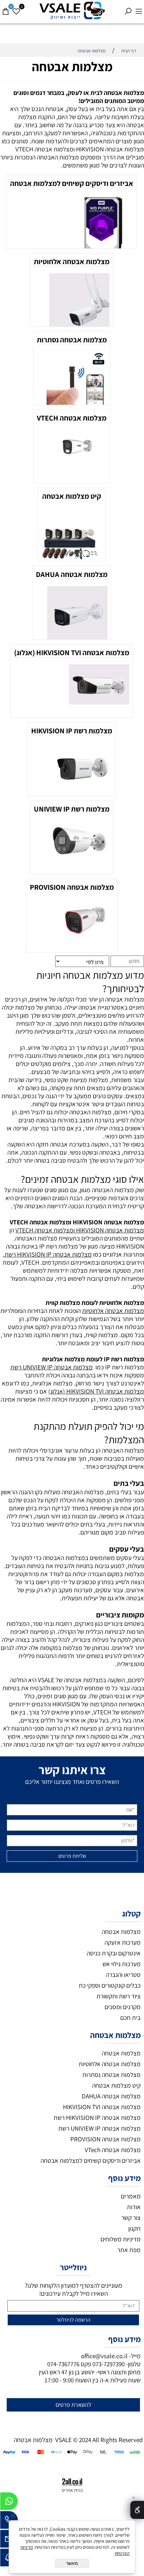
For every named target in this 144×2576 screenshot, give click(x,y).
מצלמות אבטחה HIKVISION (110, 1230)
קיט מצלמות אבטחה (72, 496)
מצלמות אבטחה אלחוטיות (72, 261)
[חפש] (128, 8)
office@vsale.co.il (104, 2356)
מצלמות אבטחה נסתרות (72, 340)
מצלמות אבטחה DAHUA (72, 574)
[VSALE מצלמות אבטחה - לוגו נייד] (72, 11)
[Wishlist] (16, 8)
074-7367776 (63, 2364)
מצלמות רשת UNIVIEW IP (72, 809)
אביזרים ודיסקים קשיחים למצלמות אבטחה (72, 183)
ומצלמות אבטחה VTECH (45, 1230)
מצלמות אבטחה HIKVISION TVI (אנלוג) (72, 652)
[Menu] (139, 8)
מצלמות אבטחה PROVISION (72, 887)
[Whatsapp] (9, 2503)
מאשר (72, 2563)
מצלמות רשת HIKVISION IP (72, 731)
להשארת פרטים (74, 2405)
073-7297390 (109, 2364)
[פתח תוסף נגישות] (137, 2510)
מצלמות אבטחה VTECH (72, 418)
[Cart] (5, 8)
